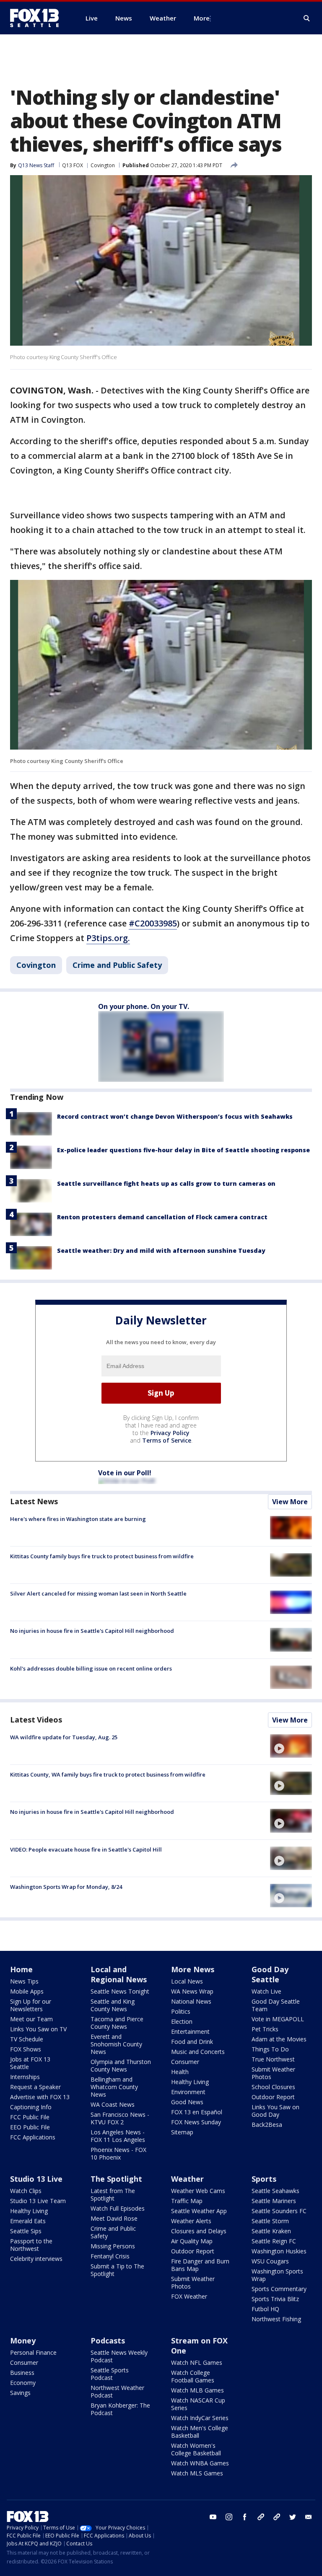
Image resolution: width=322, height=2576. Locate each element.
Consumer (185, 2062)
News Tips (24, 1981)
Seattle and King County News (113, 2005)
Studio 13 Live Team (38, 2201)
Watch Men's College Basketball (200, 2432)
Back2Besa (267, 2125)
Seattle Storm (270, 2221)
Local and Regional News (119, 1974)
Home (21, 1969)
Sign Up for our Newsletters (31, 2005)
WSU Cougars (270, 2261)
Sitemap (182, 2132)
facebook (245, 2517)
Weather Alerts (191, 2221)
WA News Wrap (192, 1991)
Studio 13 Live (36, 2179)
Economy (23, 2383)
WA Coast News (113, 2104)
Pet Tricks (265, 2029)
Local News (187, 1981)
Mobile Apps (27, 1991)
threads (277, 2517)
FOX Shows (26, 2049)
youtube (213, 2517)
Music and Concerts (198, 2052)
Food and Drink (192, 2042)
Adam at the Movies (279, 2039)
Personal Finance (33, 2352)
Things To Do (270, 2049)
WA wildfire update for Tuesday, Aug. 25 (64, 1737)
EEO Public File (30, 2127)
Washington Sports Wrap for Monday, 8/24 (66, 1887)
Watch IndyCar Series (200, 2418)
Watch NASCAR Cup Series (198, 2404)
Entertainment (190, 2032)
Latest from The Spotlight (113, 2195)
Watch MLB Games (197, 2390)
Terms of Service (167, 1440)
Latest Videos (36, 1720)
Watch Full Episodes (118, 2208)
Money (23, 2341)
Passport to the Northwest (31, 2245)
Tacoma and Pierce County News (117, 2023)
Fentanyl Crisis (110, 2256)
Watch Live (266, 1991)
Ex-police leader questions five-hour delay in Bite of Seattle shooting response (183, 1150)
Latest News (34, 1501)
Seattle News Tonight (120, 1991)
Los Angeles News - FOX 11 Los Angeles (118, 2136)
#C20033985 (153, 923)
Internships (25, 2077)
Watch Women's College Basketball (196, 2449)
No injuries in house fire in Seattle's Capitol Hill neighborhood (92, 1631)
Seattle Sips (26, 2231)
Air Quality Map (192, 2241)
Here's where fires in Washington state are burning (78, 1519)
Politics (181, 2011)
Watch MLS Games (197, 2473)
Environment (188, 2092)
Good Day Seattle (270, 1974)
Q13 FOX (73, 165)
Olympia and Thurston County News (121, 2065)
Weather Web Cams (198, 2191)
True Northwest (273, 2059)
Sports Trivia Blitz (275, 2299)
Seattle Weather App (199, 2211)
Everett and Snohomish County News (116, 2044)
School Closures (273, 2087)
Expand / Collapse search (307, 18)
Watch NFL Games (197, 2363)
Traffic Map (187, 2201)
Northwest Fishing (276, 2319)
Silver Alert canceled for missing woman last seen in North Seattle (98, 1593)
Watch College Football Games (193, 2376)
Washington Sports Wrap (277, 2275)
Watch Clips (26, 2191)
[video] (291, 1746)
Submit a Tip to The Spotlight (117, 2270)
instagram (229, 2517)
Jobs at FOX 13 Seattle (30, 2063)
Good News (187, 2102)
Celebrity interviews (36, 2259)
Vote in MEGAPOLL (278, 2019)
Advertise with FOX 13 (40, 2097)
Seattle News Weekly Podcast (119, 2356)
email (309, 2517)
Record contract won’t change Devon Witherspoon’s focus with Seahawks (175, 1116)
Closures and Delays (199, 2231)
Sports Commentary (279, 2289)
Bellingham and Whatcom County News (114, 2087)
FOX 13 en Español (197, 2112)
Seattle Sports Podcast (110, 2374)
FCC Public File (30, 2117)
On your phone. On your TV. (144, 1006)
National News (191, 2001)
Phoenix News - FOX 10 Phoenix (118, 2153)
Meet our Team (31, 2019)
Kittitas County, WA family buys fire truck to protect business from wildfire (108, 1774)
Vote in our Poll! (125, 1473)
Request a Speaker (35, 2087)
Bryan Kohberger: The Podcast (120, 2409)
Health (180, 2072)
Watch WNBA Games (200, 2463)
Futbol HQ (265, 2309)
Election (182, 2021)
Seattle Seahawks (275, 2191)
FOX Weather (189, 2296)
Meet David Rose (114, 2218)
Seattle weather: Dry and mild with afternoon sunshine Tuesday (161, 1250)
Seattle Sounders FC (279, 2211)
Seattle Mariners (274, 2201)
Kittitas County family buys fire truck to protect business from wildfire (102, 1556)
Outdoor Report (273, 2097)
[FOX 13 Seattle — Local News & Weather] (38, 18)
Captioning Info (31, 2107)
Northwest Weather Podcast (117, 2391)
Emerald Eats (28, 2221)
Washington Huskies (279, 2251)
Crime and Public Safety (117, 965)
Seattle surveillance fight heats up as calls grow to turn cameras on (166, 1183)
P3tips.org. (108, 938)
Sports (264, 2179)
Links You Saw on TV (38, 2029)
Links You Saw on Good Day (275, 2111)
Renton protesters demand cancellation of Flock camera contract (162, 1217)
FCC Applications (33, 2137)
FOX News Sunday (196, 2122)
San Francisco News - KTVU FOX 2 (120, 2118)
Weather (187, 2179)
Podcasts (108, 2341)
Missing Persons (113, 2246)
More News (193, 1969)
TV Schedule (27, 2039)
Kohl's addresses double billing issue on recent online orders (91, 1668)
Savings (20, 2393)
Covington (103, 165)
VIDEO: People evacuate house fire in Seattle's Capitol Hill (86, 1849)
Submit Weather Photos (273, 2073)
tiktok (261, 2517)
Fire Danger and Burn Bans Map (200, 2265)
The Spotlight (116, 2179)
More (202, 18)
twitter (293, 2517)
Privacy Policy (170, 1433)
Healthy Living (190, 2082)
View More (290, 1502)
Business (22, 2373)
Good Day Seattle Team (276, 2005)
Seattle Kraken (271, 2231)
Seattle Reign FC (274, 2241)
